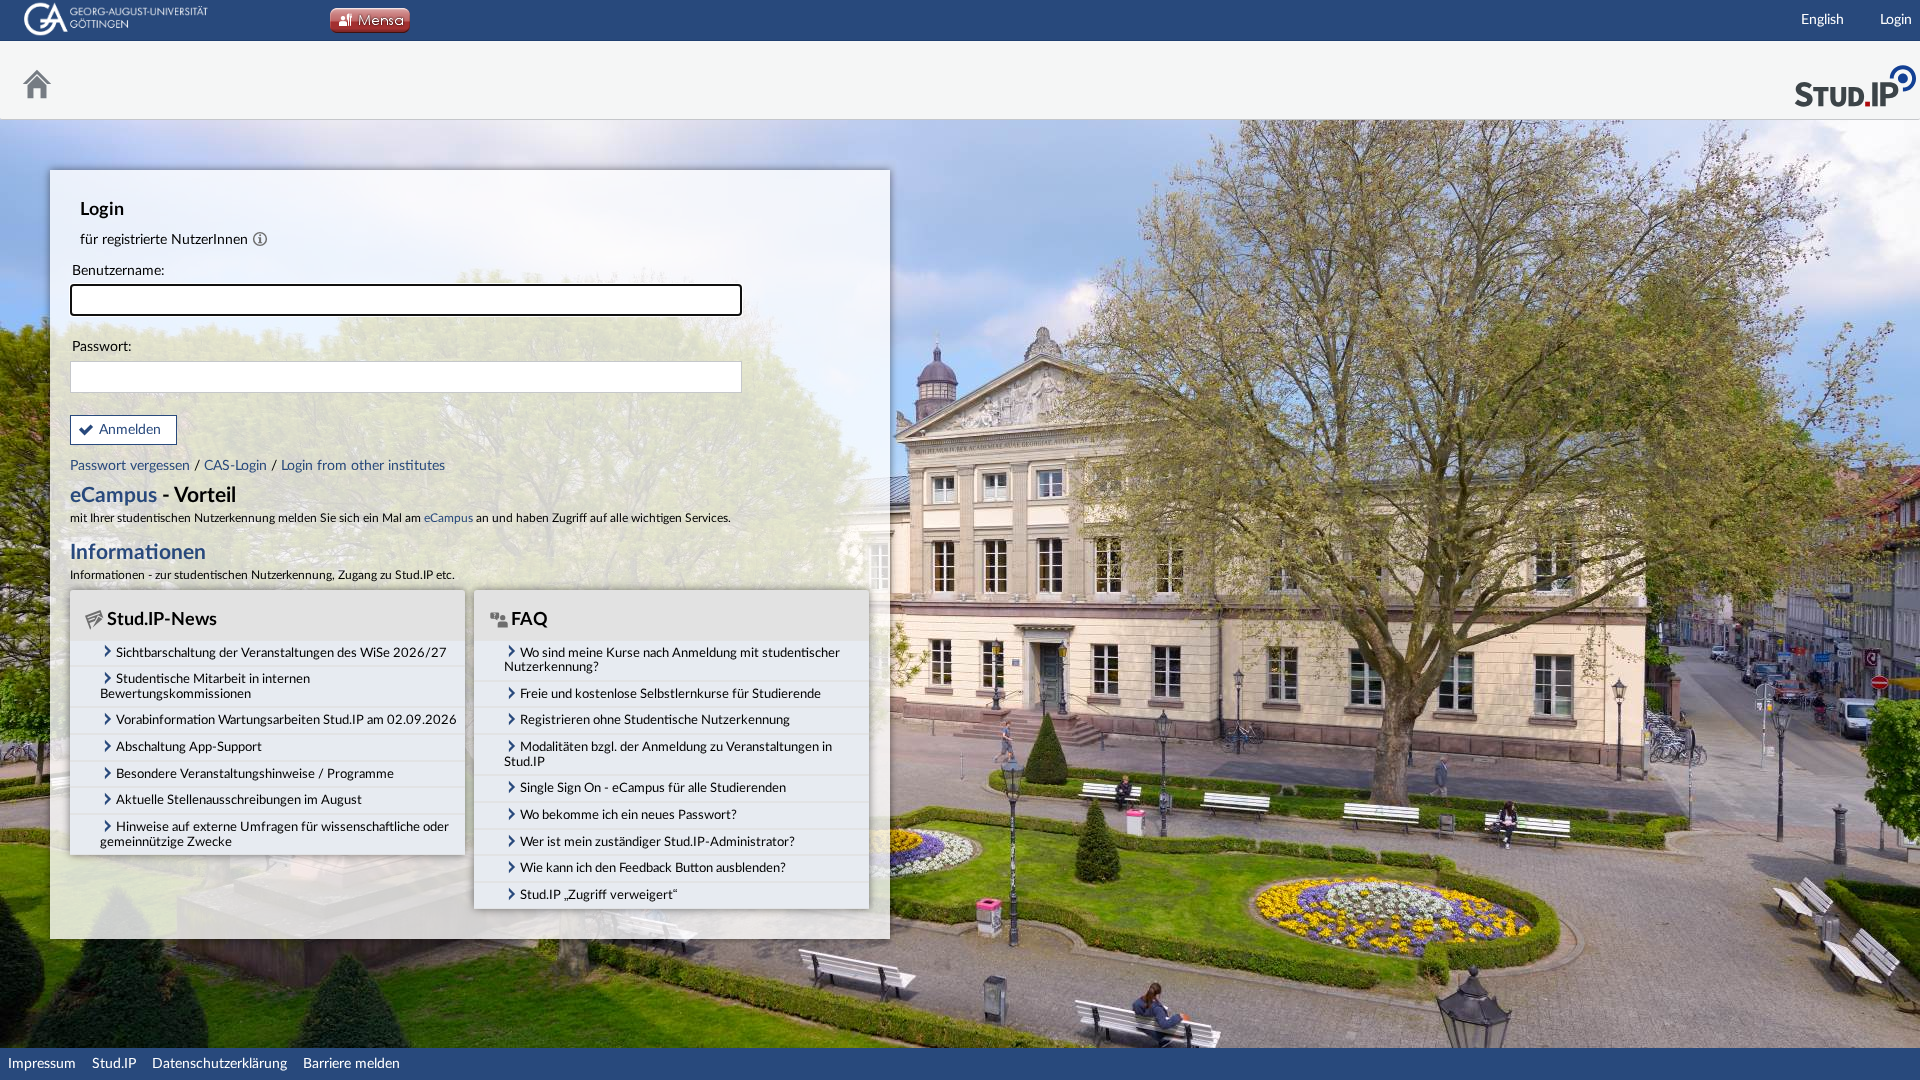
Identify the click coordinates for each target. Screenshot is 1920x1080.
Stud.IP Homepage (1855, 80)
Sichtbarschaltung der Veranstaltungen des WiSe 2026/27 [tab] (281, 653)
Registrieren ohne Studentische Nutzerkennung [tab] (655, 720)
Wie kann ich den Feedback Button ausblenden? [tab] (653, 868)
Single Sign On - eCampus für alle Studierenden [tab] (653, 788)
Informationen (138, 552)
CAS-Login (235, 466)
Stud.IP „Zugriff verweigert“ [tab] (598, 895)
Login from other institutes (363, 466)
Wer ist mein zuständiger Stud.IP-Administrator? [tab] (657, 842)
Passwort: (102, 347)
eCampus (113, 495)
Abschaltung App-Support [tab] (189, 747)
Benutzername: (118, 271)
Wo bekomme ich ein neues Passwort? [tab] (628, 815)
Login (1896, 20)
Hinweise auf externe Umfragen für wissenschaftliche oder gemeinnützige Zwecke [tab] (274, 834)
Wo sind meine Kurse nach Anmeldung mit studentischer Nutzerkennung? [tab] (672, 660)
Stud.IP (114, 1064)
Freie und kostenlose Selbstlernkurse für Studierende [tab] (670, 694)
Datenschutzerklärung (219, 1064)
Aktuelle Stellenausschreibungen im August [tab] (239, 800)
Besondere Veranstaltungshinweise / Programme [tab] (255, 774)
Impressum (42, 1064)
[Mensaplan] (370, 26)
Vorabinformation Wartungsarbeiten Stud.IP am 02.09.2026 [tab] (286, 720)
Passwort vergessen (132, 466)
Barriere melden (351, 1064)
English (1822, 20)
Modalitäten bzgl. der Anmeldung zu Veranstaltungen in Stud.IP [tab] (668, 754)
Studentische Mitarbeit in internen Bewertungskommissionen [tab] (205, 686)
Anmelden (130, 430)
